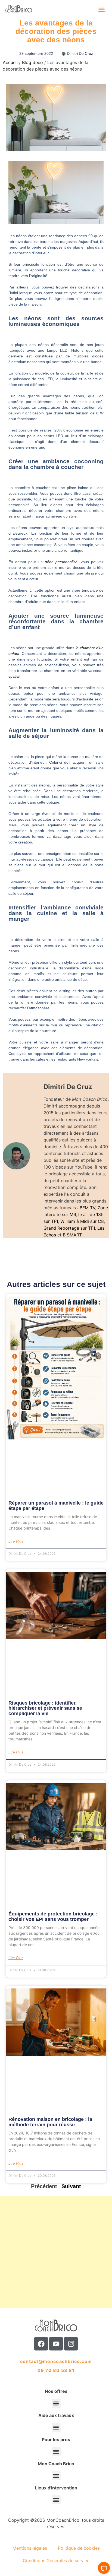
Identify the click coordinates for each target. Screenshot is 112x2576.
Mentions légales (30, 2548)
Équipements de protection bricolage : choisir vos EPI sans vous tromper (53, 1917)
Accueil (10, 62)
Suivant (71, 2186)
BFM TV (87, 1208)
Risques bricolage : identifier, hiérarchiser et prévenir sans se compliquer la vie (45, 1708)
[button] (102, 9)
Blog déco (32, 62)
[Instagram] (71, 2344)
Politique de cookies (79, 2548)
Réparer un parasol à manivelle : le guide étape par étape (56, 1506)
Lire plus (16, 1541)
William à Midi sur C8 (82, 1221)
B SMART (72, 1235)
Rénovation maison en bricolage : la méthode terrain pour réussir (50, 2122)
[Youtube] (56, 2344)
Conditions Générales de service (56, 2561)
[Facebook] (41, 2344)
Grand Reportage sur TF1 (69, 1228)
